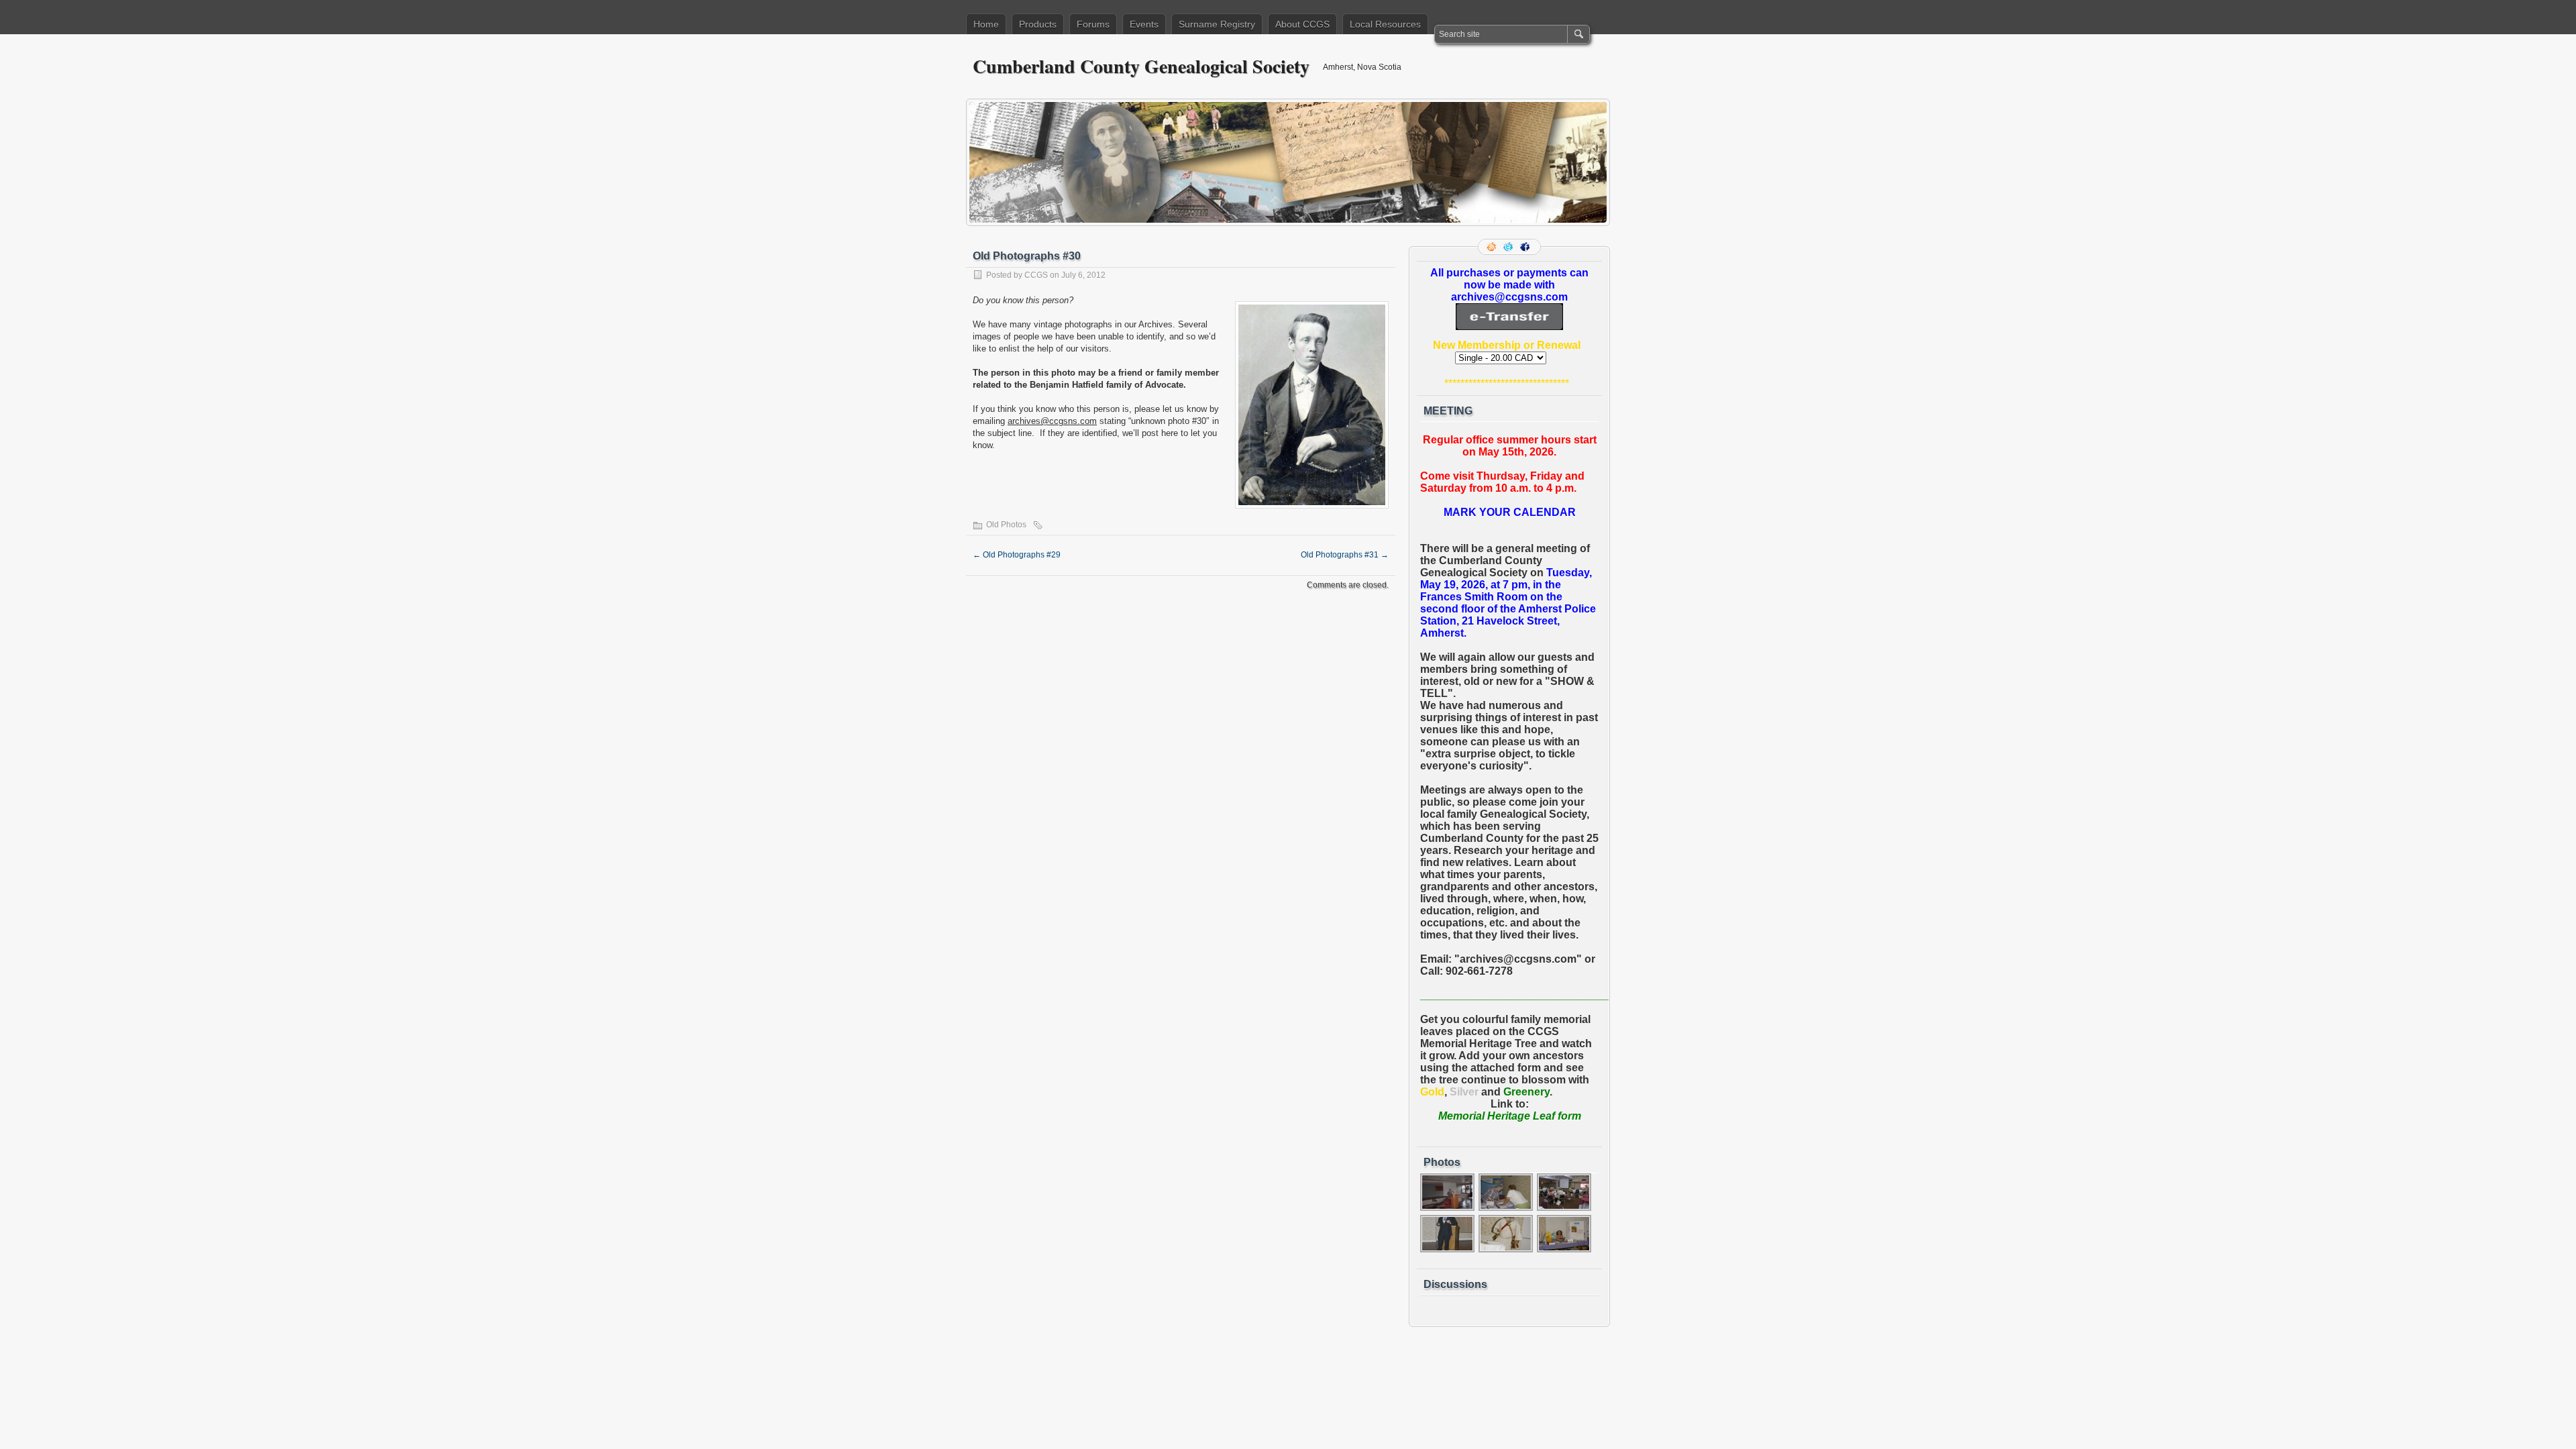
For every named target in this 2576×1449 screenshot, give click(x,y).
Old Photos (1006, 525)
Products (1038, 24)
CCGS (1036, 275)
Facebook (1526, 247)
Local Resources (1385, 24)
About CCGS (1302, 24)
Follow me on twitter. (1509, 247)
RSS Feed (1493, 247)
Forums (1093, 24)
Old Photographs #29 (1017, 555)
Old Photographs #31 (1345, 555)
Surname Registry (1217, 24)
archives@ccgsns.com (1052, 421)
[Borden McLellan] (1448, 1209)
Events (1144, 24)
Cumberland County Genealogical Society (1141, 66)
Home (986, 24)
